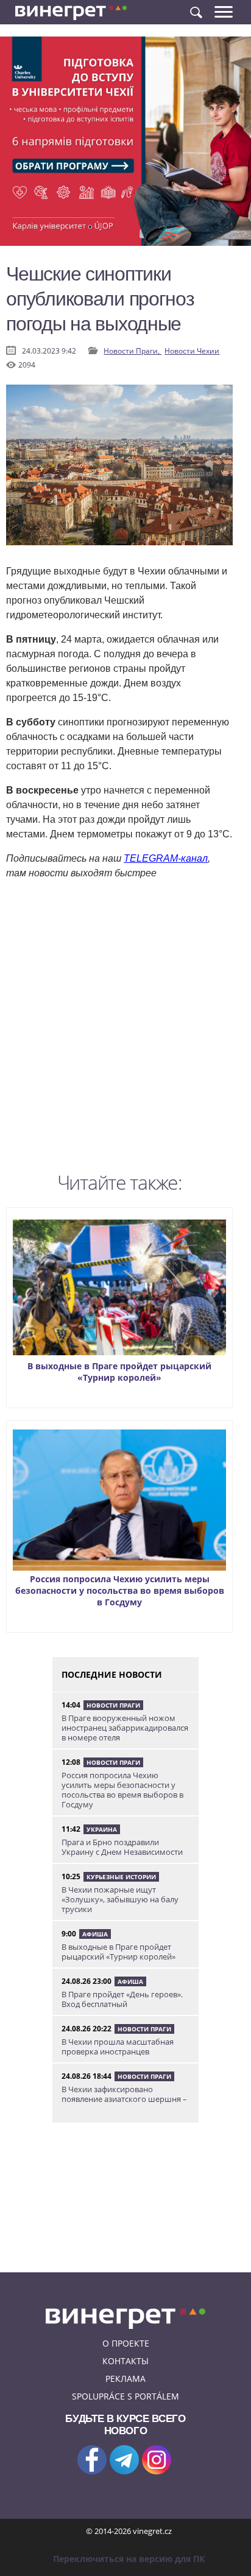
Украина (102, 1829)
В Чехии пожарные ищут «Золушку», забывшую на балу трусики (120, 1899)
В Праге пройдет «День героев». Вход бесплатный (122, 1999)
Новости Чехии (192, 351)
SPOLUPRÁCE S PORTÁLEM (125, 2396)
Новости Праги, (133, 351)
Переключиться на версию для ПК (129, 2559)
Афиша (95, 1934)
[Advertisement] (125, 1029)
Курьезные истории (121, 1877)
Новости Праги (113, 1705)
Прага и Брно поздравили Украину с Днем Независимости (122, 1847)
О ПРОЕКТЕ (126, 2343)
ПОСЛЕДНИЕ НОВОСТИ (112, 1674)
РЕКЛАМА (125, 2379)
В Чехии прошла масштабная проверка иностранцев (118, 2047)
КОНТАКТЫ (125, 2361)
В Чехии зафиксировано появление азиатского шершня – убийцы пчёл (124, 2099)
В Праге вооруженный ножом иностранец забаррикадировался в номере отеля (125, 1728)
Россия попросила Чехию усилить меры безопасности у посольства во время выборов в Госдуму (120, 1590)
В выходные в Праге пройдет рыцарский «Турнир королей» (119, 1372)
